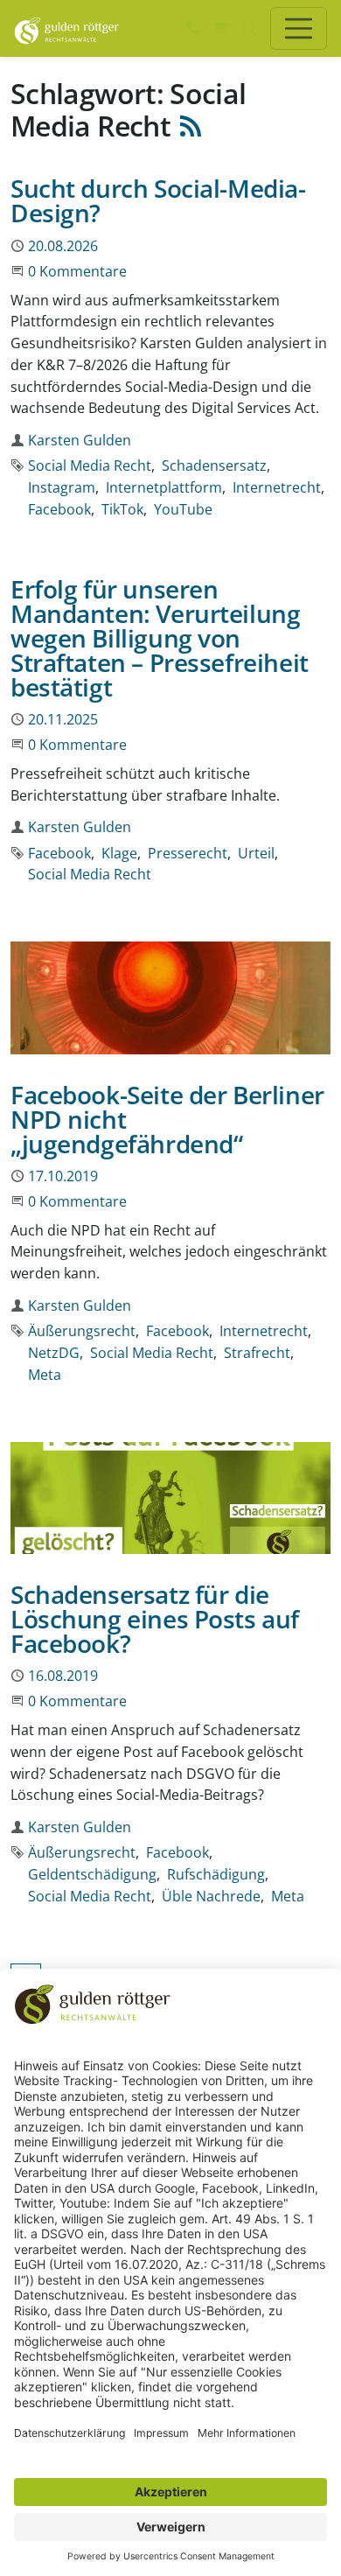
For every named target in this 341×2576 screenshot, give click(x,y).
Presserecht (188, 853)
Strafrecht (257, 1353)
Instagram (62, 487)
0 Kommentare (77, 271)
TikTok (122, 509)
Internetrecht (277, 487)
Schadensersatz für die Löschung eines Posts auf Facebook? (155, 1619)
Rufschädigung (216, 1874)
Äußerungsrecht (82, 1331)
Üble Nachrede (211, 1896)
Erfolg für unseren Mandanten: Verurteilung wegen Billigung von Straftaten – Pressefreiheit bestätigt (160, 638)
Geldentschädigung (92, 1874)
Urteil (256, 853)
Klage (119, 853)
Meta (45, 1375)
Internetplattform (164, 487)
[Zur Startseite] (67, 28)
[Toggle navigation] (299, 28)
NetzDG (54, 1353)
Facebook (59, 509)
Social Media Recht (90, 465)
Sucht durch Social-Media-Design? (158, 200)
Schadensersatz (214, 465)
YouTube (183, 509)
